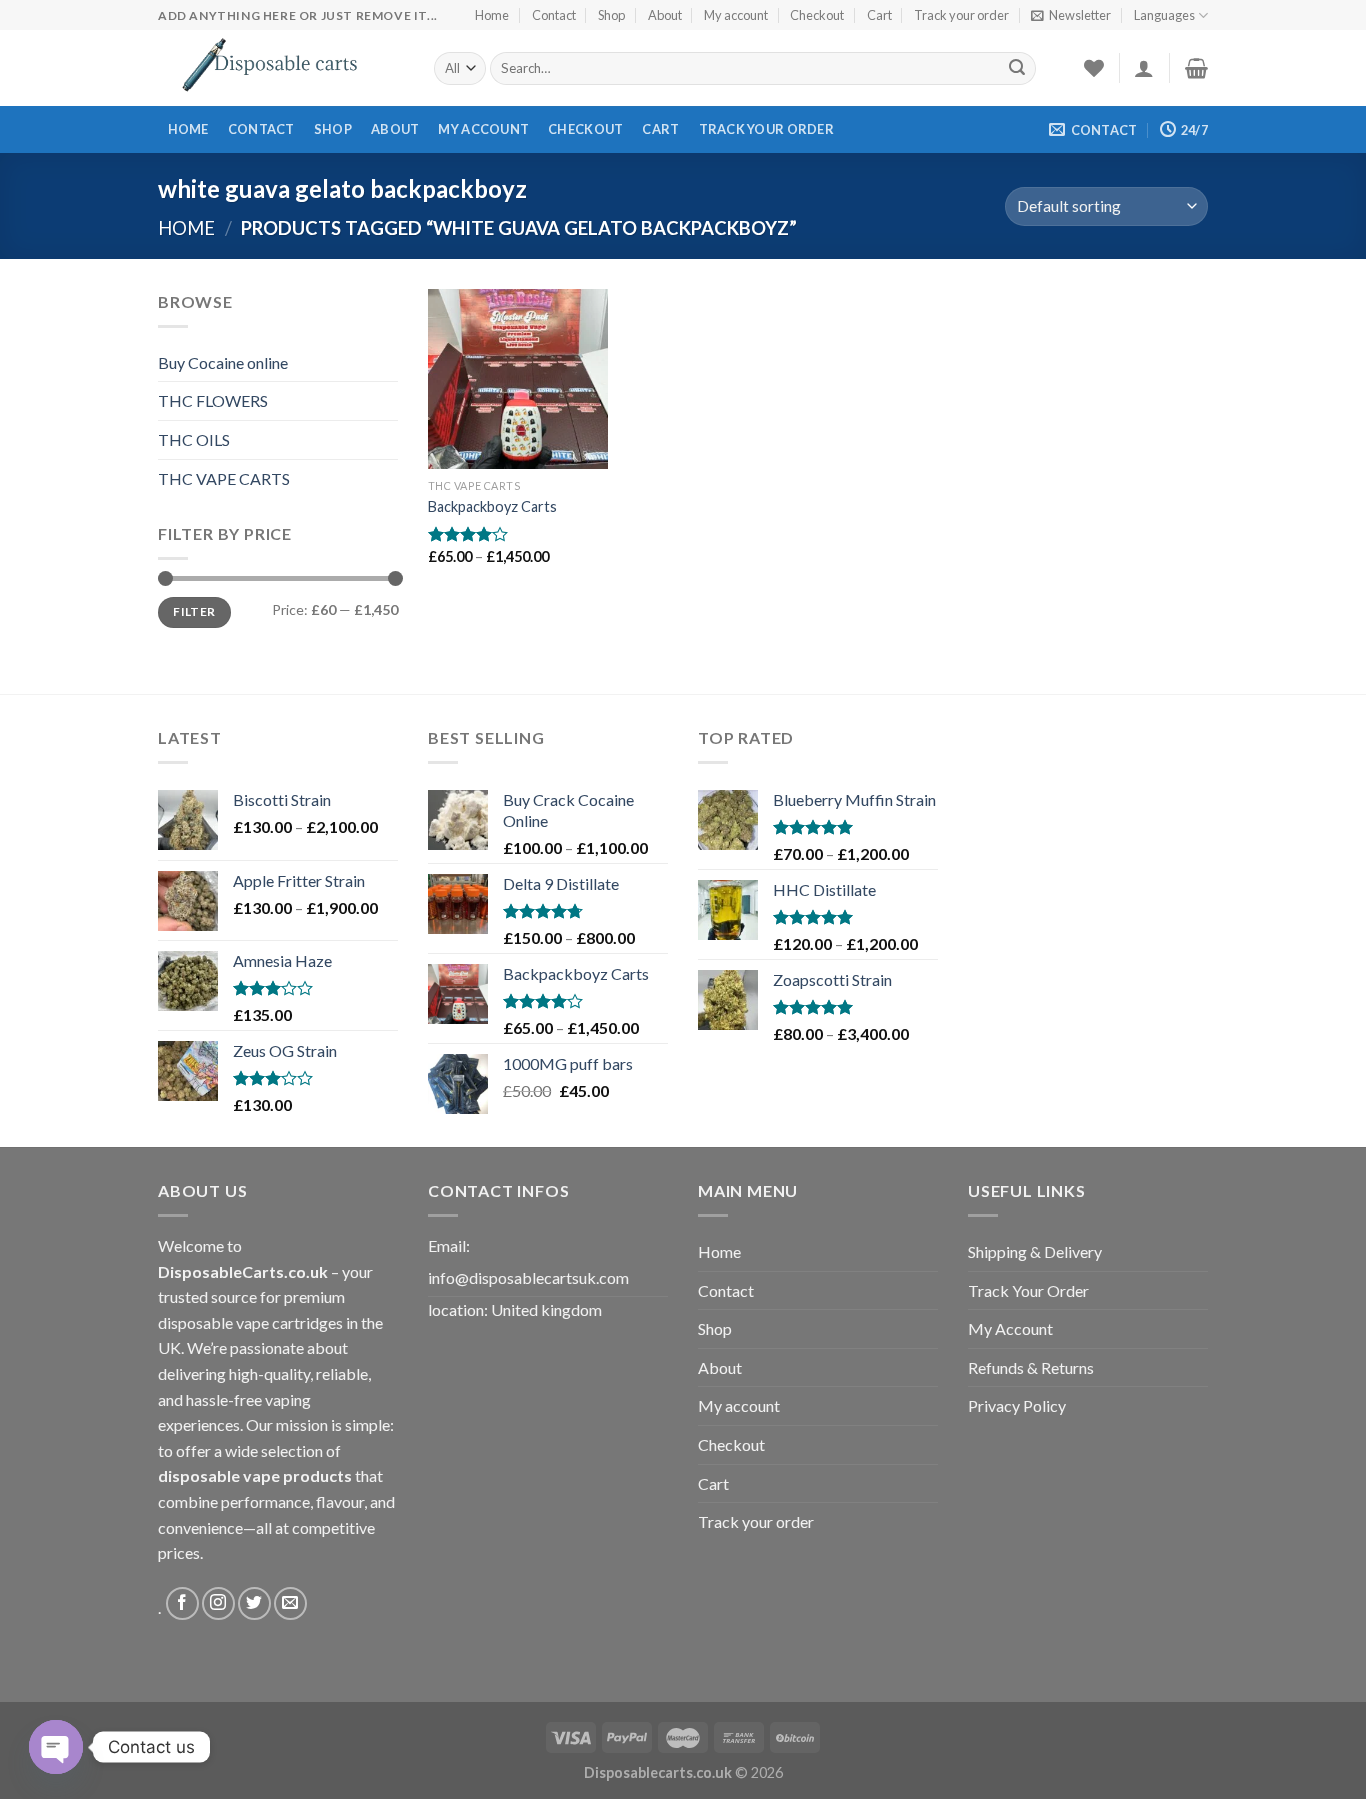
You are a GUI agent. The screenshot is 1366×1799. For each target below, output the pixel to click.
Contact (554, 15)
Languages (1164, 15)
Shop (611, 15)
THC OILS (194, 439)
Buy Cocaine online (223, 362)
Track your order (961, 15)
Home (492, 15)
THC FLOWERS (213, 400)
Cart (879, 15)
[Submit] (1017, 69)
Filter (194, 611)
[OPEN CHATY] (56, 1747)
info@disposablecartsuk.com (528, 1277)
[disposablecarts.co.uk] (281, 68)
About (665, 15)
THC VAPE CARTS (224, 478)
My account (736, 15)
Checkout (817, 15)
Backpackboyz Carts (492, 506)
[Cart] (1196, 68)
